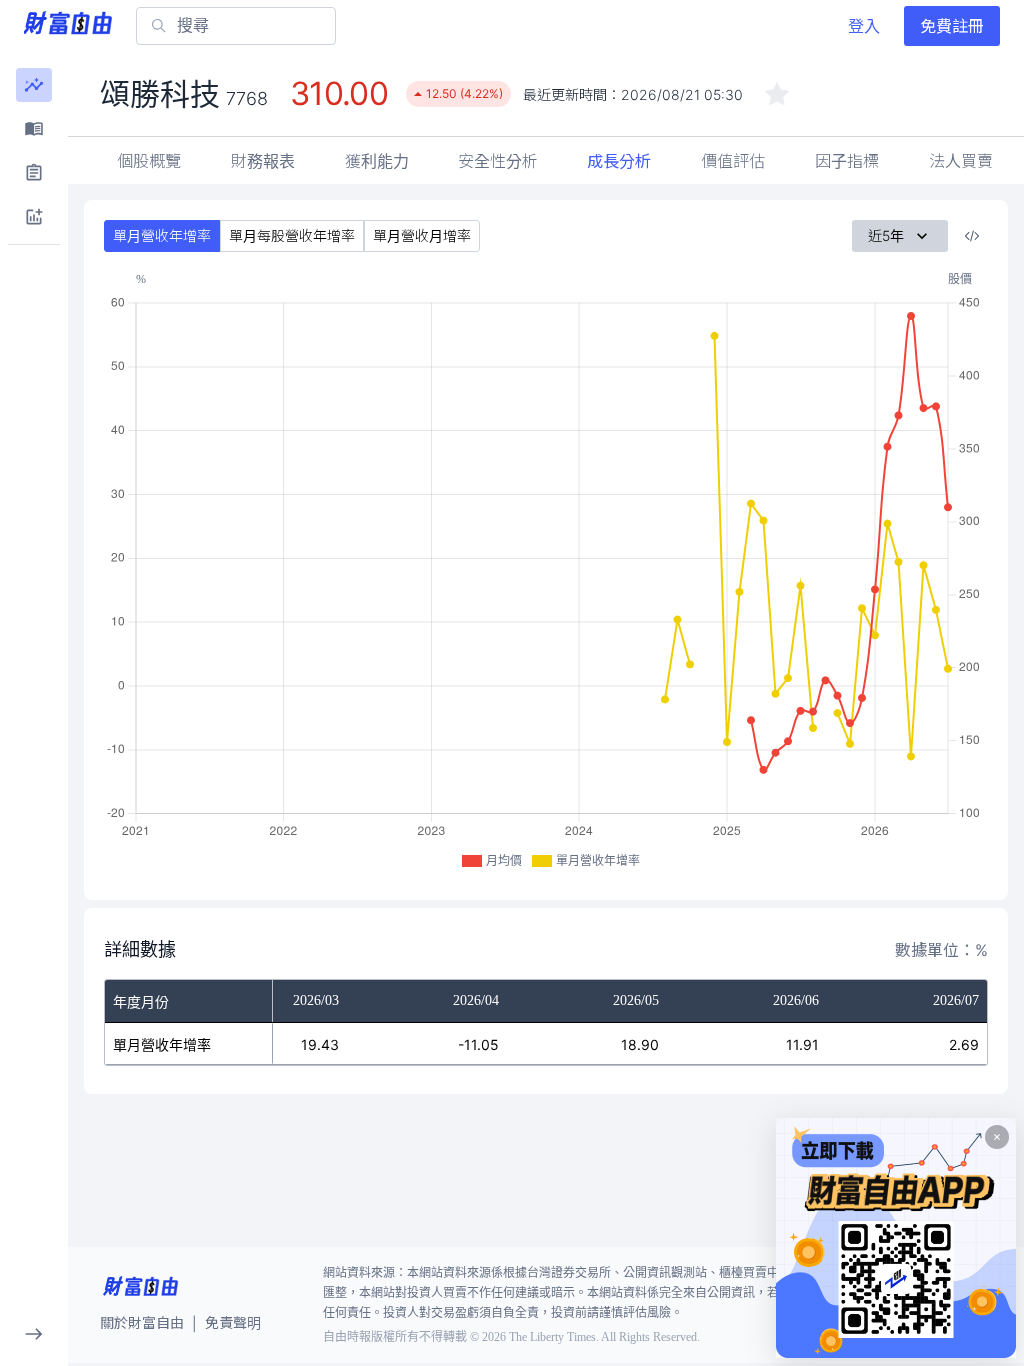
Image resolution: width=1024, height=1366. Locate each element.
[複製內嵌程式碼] (972, 236)
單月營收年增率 (162, 235)
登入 (864, 26)
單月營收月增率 (422, 235)
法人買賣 (961, 161)
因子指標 (847, 161)
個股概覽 (149, 161)
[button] (34, 85)
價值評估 (733, 161)
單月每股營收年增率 (292, 235)
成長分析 (619, 161)
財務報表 (263, 161)
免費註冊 (952, 26)
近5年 (886, 235)
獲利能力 (377, 161)
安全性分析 (498, 161)
